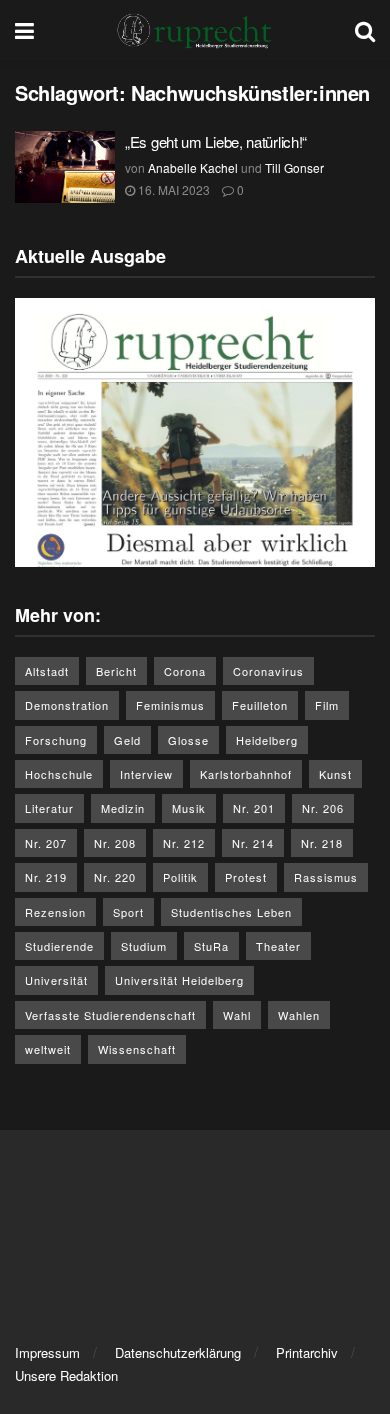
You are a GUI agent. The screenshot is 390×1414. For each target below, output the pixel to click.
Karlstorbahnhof (246, 774)
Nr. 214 (253, 843)
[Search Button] (365, 30)
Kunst (335, 774)
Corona (185, 671)
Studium (144, 946)
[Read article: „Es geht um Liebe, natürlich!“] (65, 167)
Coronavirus (268, 671)
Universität (56, 980)
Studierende (59, 946)
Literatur (49, 808)
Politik (180, 877)
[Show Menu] (24, 30)
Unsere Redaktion (66, 1375)
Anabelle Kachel (193, 167)
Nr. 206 (323, 808)
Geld (127, 740)
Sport (128, 912)
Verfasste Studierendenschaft (110, 1015)
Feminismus (170, 705)
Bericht (116, 671)
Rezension (55, 912)
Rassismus (326, 877)
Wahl (237, 1015)
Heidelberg (267, 740)
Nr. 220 (115, 877)
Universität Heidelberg (179, 980)
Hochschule (59, 774)
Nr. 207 (46, 843)
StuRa (211, 946)
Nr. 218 (322, 843)
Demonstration (67, 705)
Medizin (123, 808)
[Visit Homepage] (195, 30)
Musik (189, 808)
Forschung (56, 740)
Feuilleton (260, 705)
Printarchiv (307, 1352)
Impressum (47, 1352)
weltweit (48, 1049)
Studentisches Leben (231, 912)
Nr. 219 (46, 877)
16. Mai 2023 (172, 189)
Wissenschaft (137, 1049)
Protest (246, 877)
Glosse (188, 740)
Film (327, 705)
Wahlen (299, 1015)
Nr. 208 (115, 843)
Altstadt (47, 671)
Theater (278, 946)
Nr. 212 (184, 843)
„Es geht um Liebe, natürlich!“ (216, 141)
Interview (146, 774)
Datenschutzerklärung (178, 1352)
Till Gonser (294, 167)
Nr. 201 (254, 808)
